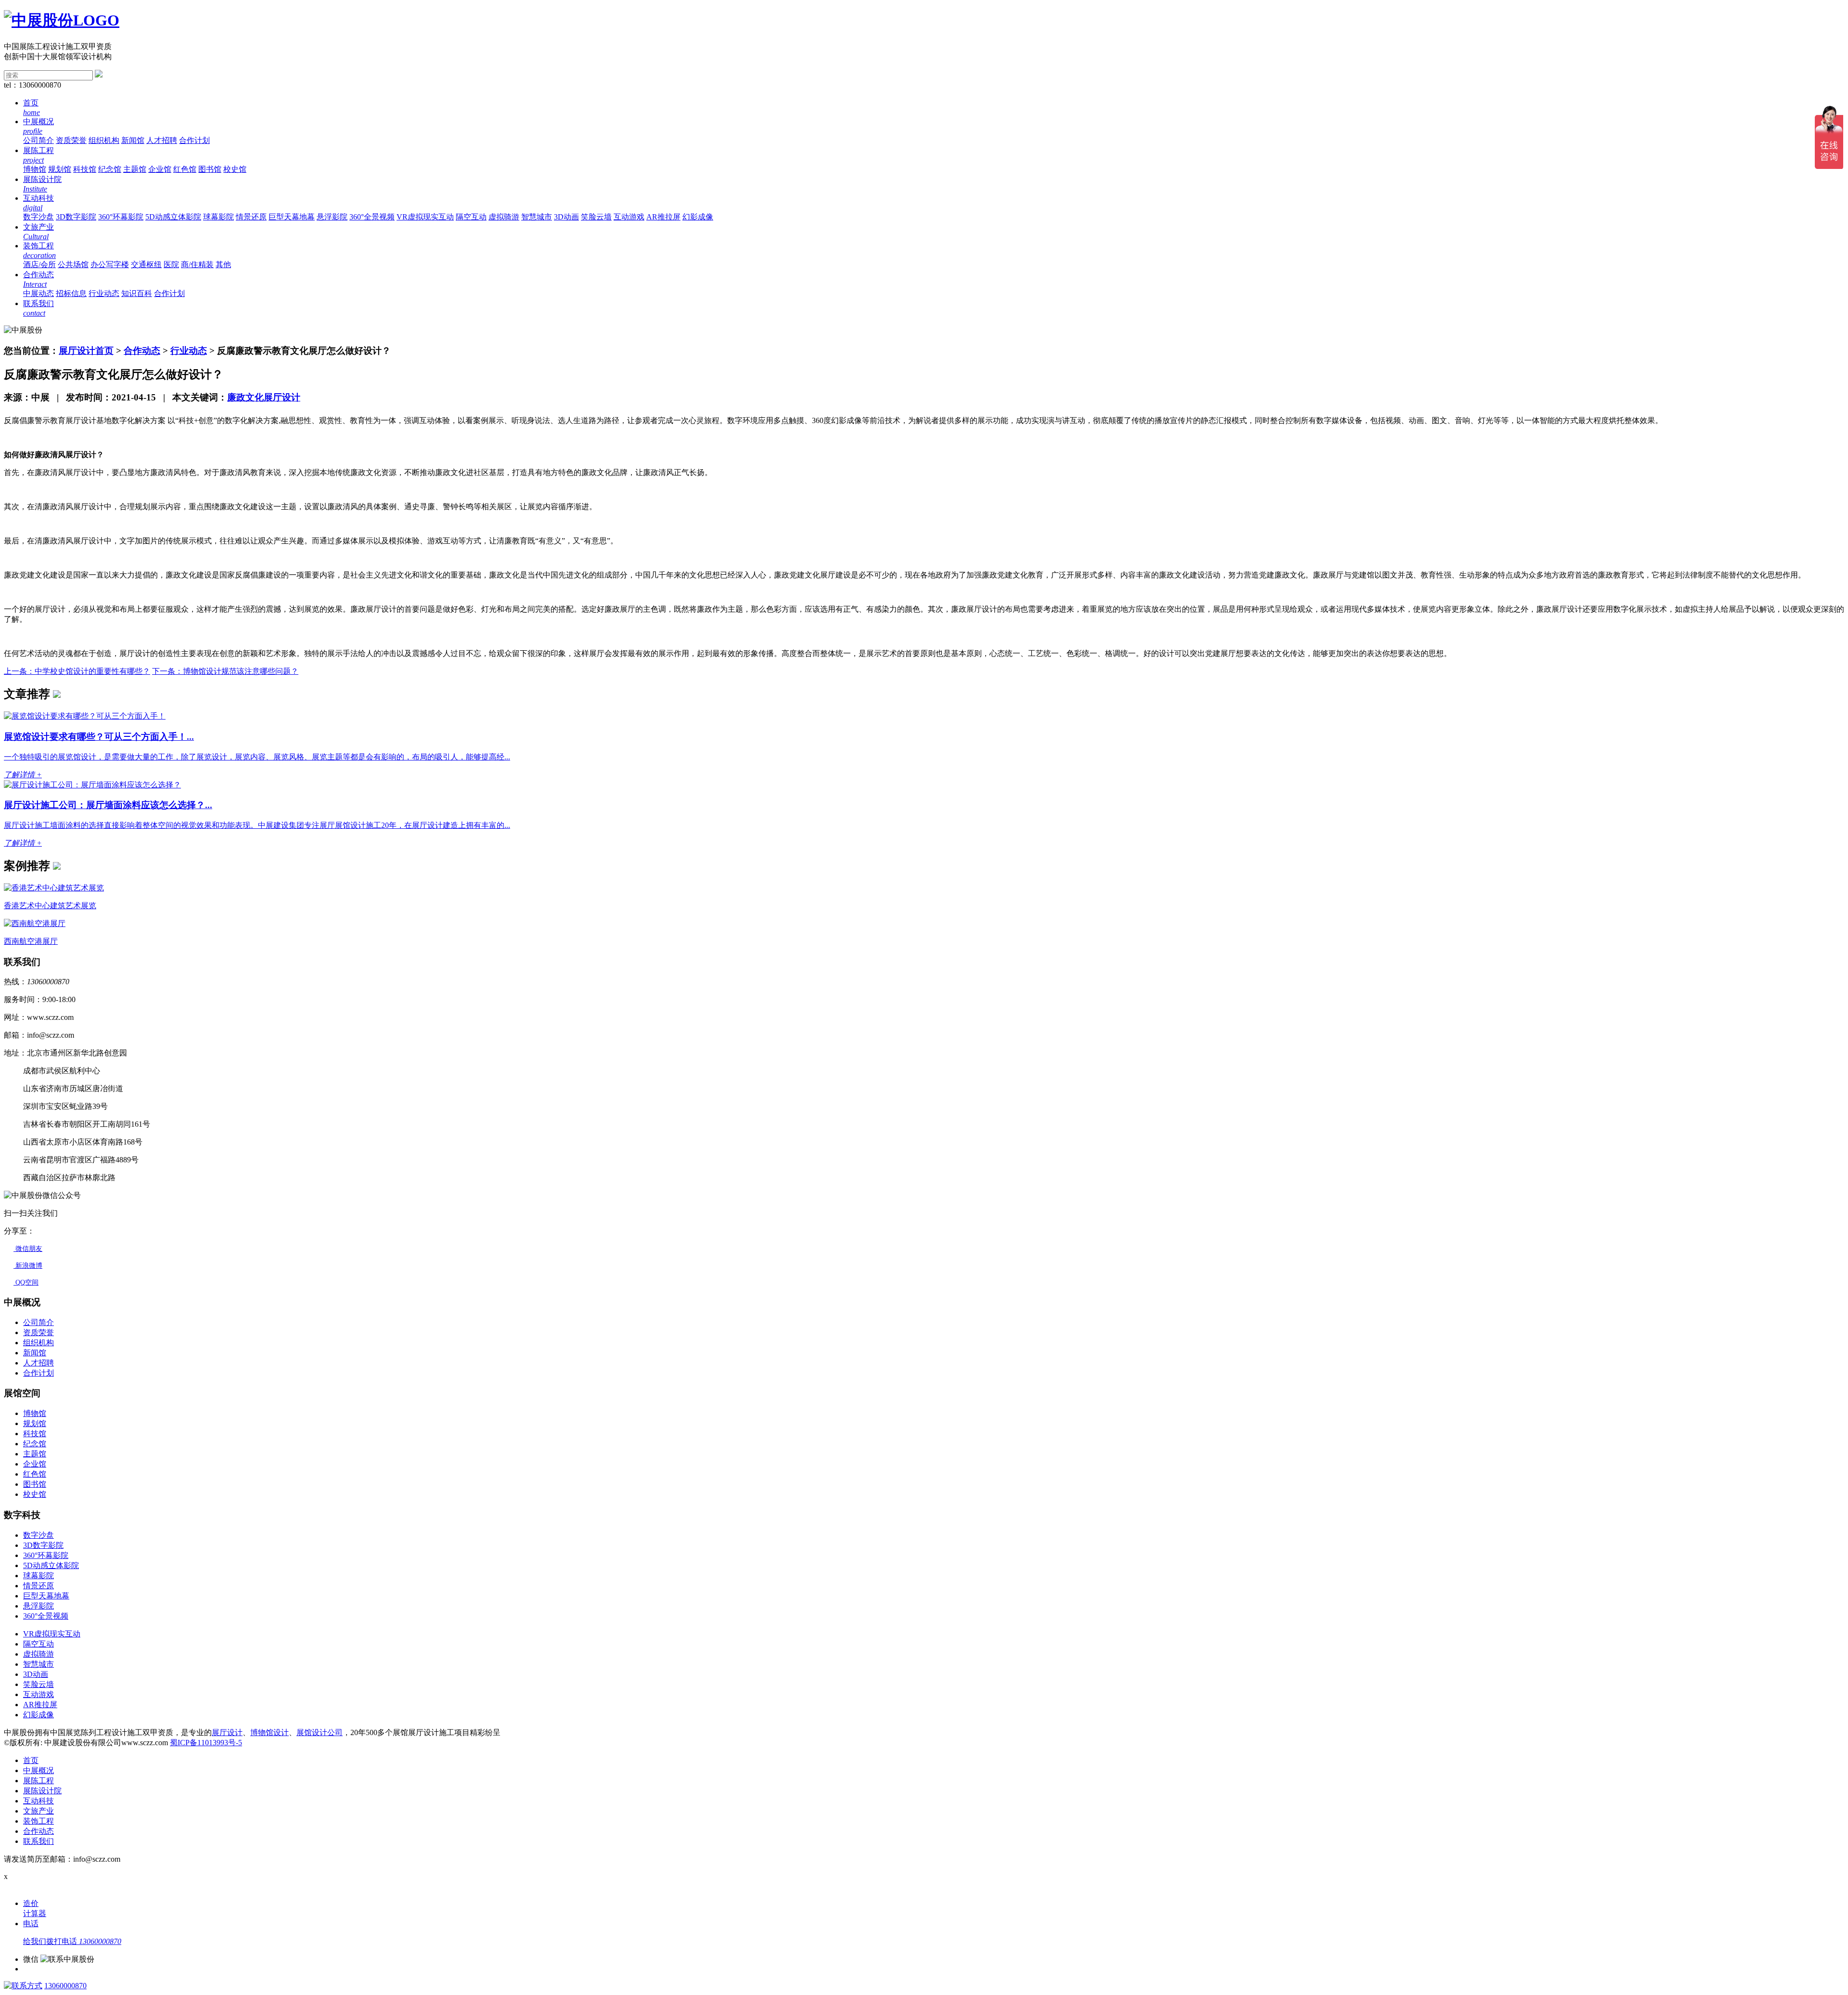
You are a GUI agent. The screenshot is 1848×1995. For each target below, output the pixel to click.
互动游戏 (629, 217)
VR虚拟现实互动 (425, 217)
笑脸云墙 (596, 217)
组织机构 (104, 140)
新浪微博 (28, 1266)
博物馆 (35, 169)
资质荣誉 (71, 140)
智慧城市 (537, 217)
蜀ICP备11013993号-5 (206, 1743)
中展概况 (38, 1770)
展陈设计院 (42, 1791)
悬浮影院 (332, 217)
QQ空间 (26, 1282)
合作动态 (142, 351)
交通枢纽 (146, 264)
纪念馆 (110, 169)
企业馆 (160, 169)
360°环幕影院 (121, 217)
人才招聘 (162, 140)
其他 (223, 264)
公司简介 (38, 140)
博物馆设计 (269, 1732)
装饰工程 (38, 1821)
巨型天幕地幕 (292, 217)
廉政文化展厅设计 (264, 397)
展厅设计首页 (86, 351)
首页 (31, 1760)
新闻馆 (133, 140)
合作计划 (194, 140)
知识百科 (137, 293)
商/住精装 (197, 264)
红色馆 (185, 169)
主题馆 (135, 169)
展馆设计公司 (320, 1732)
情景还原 (251, 217)
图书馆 (210, 169)
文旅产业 (38, 1811)
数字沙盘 (38, 217)
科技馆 (85, 169)
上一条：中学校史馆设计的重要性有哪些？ (77, 671)
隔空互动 (471, 217)
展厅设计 (227, 1732)
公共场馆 (73, 264)
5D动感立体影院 (173, 217)
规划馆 (60, 169)
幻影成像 (698, 217)
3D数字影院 (76, 217)
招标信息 (71, 293)
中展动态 (38, 293)
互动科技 (38, 1801)
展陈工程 (38, 1781)
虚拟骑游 (504, 217)
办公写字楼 (110, 264)
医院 (171, 264)
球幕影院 (218, 217)
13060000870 (65, 1986)
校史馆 (235, 169)
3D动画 (566, 217)
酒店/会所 (39, 264)
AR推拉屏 (663, 217)
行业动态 (104, 293)
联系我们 (38, 1841)
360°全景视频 (372, 217)
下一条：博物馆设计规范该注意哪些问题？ (225, 671)
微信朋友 (28, 1249)
